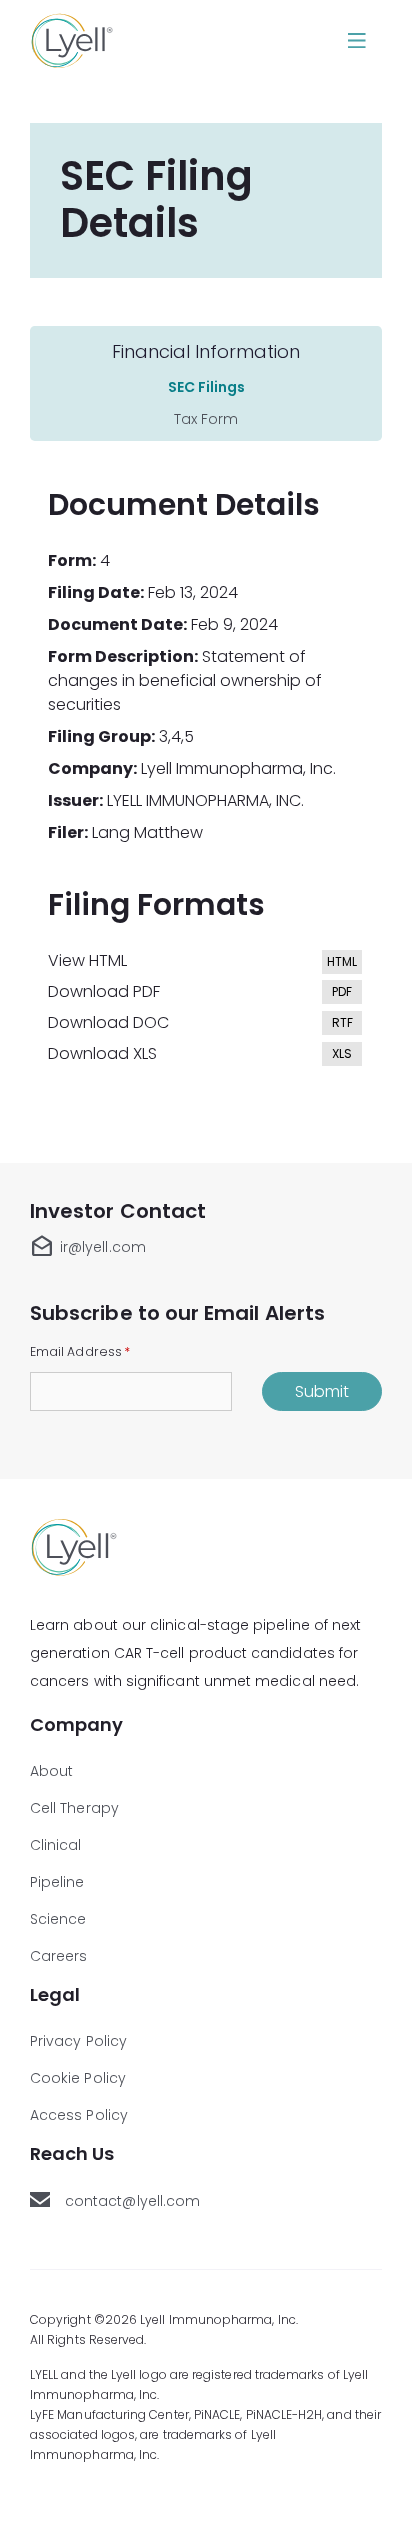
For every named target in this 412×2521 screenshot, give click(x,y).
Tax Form (206, 419)
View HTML (206, 961)
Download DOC (206, 1023)
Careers (59, 1956)
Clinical (56, 1845)
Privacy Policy (78, 2041)
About (51, 1771)
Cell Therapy (74, 1808)
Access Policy (79, 2115)
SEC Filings (206, 387)
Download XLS (206, 1054)
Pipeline (57, 1882)
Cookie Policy (78, 2078)
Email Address (80, 1351)
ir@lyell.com (88, 1247)
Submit (322, 1391)
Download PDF (206, 992)
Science (58, 1919)
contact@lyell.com (134, 2201)
